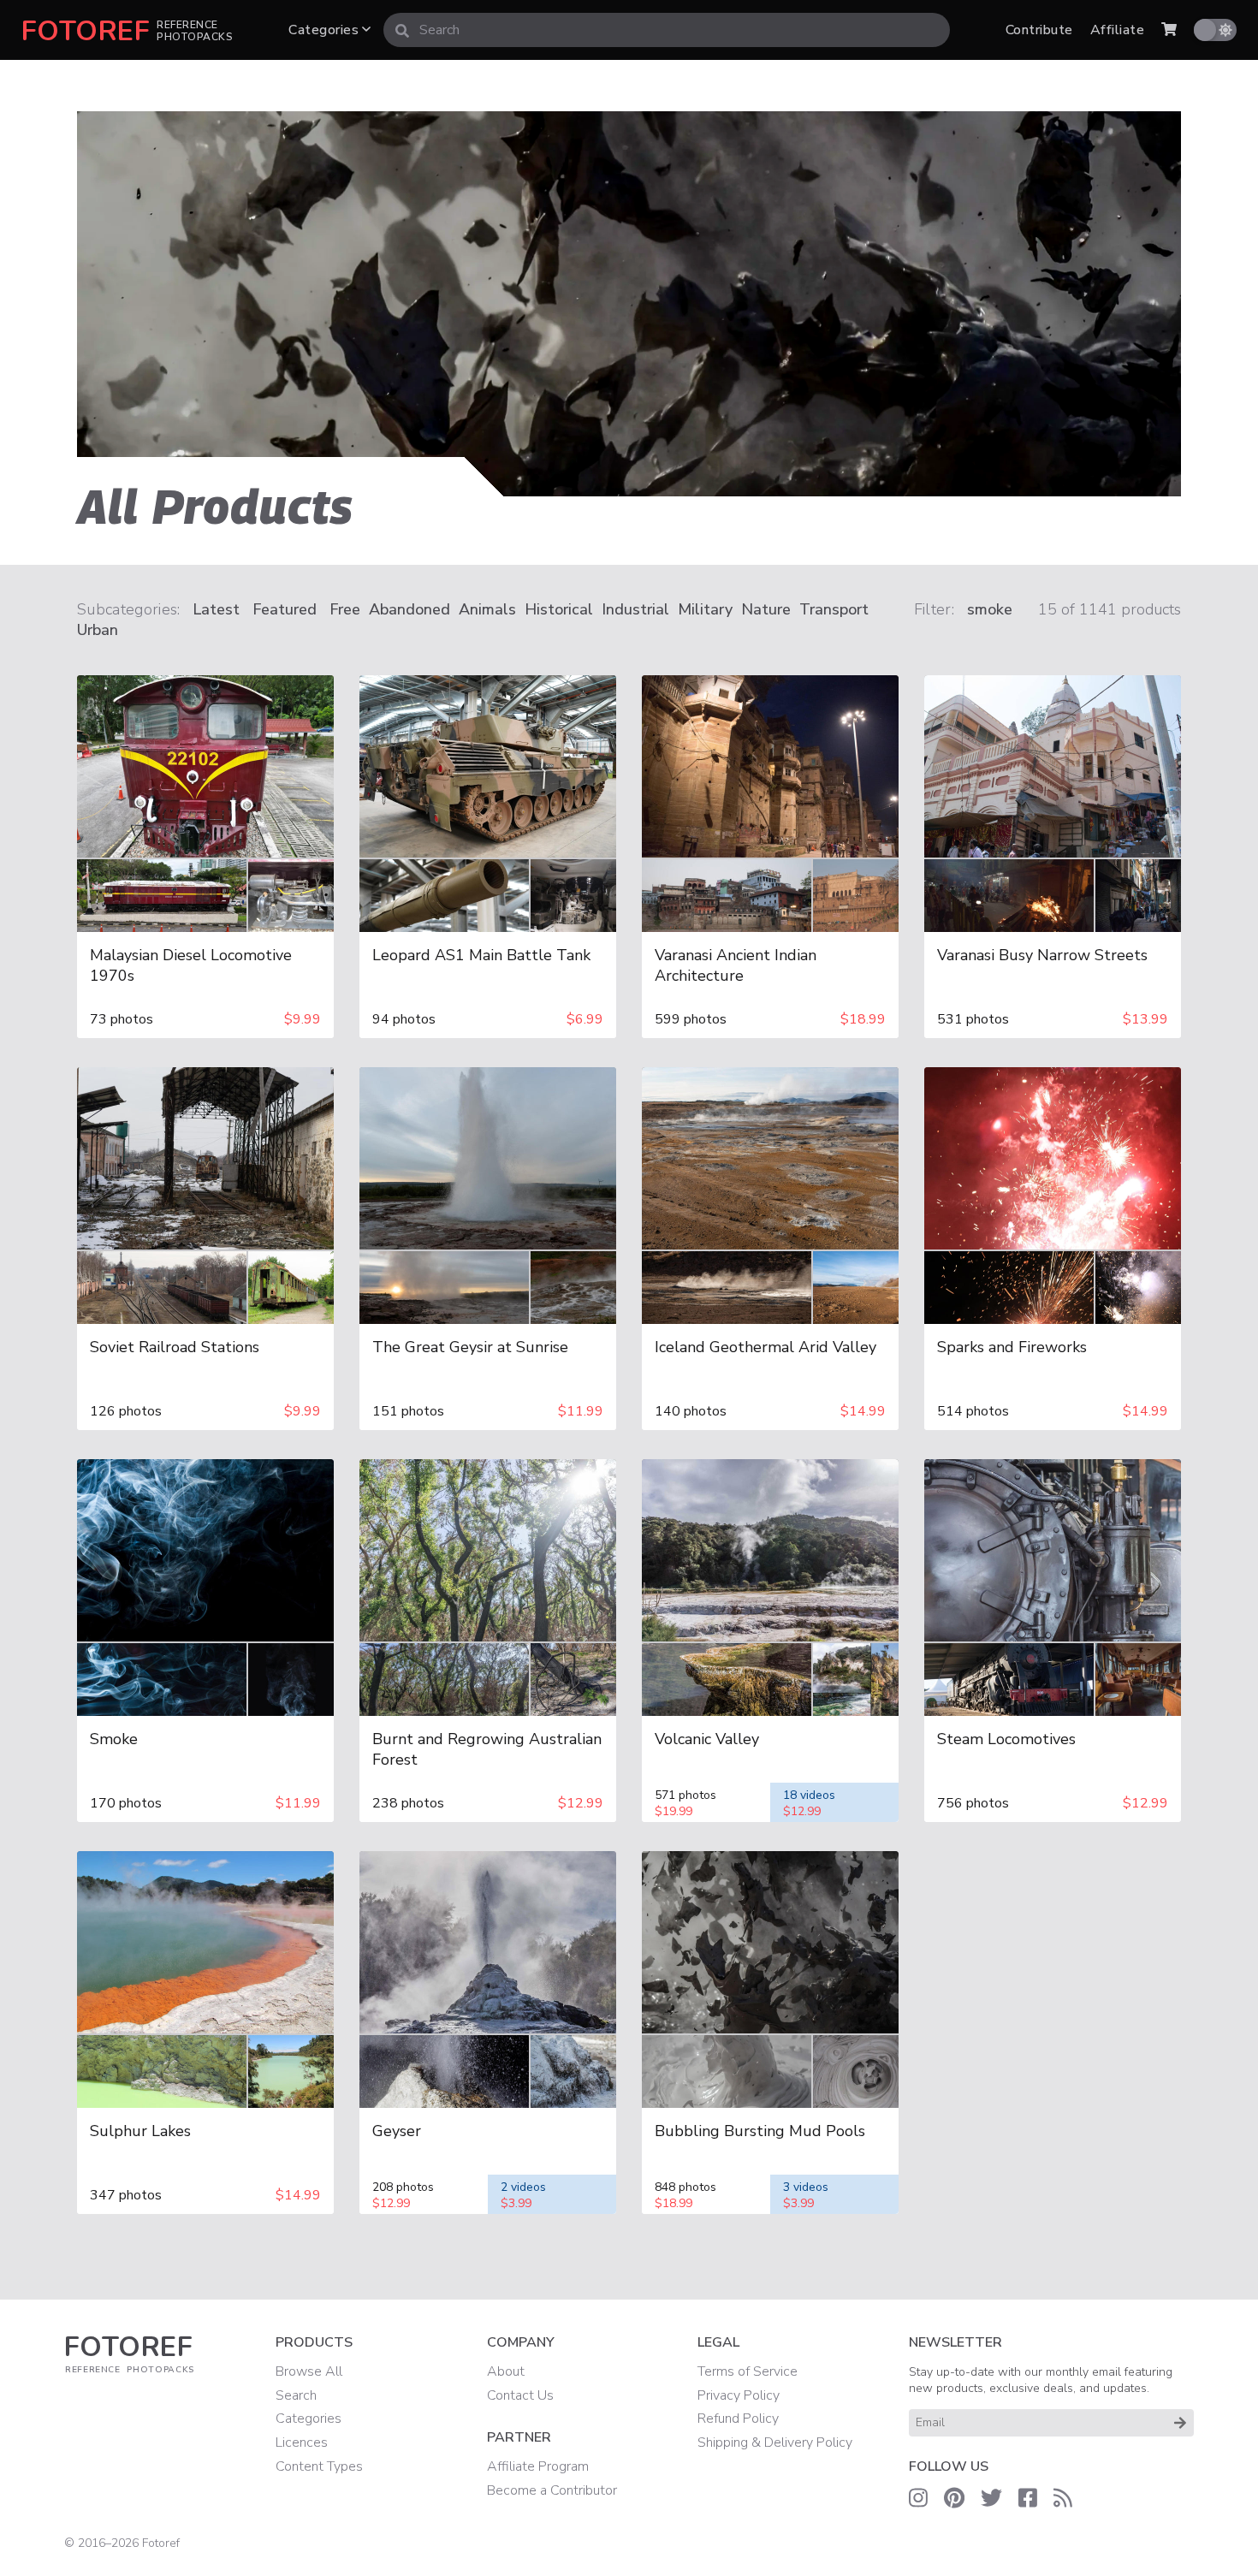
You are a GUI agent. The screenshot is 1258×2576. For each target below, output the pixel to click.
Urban (98, 630)
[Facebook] (1028, 2499)
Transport (834, 609)
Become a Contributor (552, 2490)
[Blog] (1063, 2499)
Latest (216, 609)
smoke (990, 609)
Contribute (1039, 30)
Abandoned (409, 609)
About (506, 2371)
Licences (302, 2442)
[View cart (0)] (1169, 30)
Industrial (635, 609)
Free (345, 609)
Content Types (319, 2466)
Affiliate (1117, 30)
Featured (285, 609)
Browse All (309, 2371)
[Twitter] (991, 2499)
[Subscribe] (1180, 2423)
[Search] (402, 30)
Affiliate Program (538, 2466)
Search (296, 2395)
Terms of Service (748, 2371)
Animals (487, 609)
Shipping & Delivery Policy (775, 2442)
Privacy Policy (739, 2395)
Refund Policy (738, 2419)
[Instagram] (918, 2499)
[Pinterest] (954, 2499)
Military (705, 609)
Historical (559, 609)
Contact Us (520, 2395)
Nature (766, 609)
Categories (325, 30)
